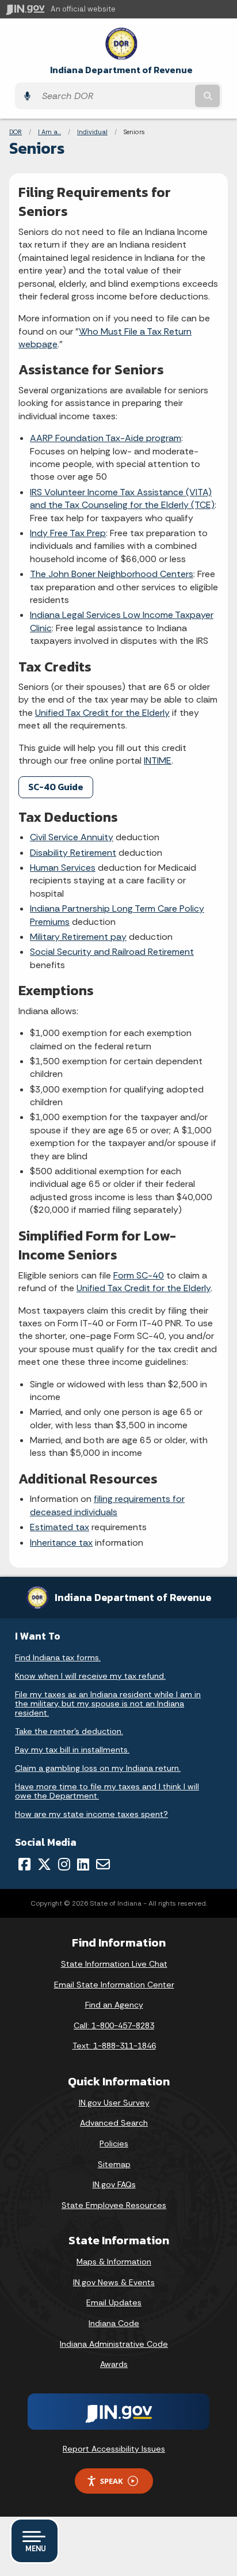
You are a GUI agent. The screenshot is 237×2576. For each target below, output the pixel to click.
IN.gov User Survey (114, 2103)
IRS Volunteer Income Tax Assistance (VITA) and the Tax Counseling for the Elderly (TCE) (122, 498)
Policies (114, 2143)
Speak (112, 2481)
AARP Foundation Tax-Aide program (106, 438)
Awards (114, 2364)
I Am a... (49, 132)
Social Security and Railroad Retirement (112, 952)
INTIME (158, 760)
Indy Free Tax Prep (68, 533)
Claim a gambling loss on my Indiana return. (98, 1768)
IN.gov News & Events (114, 2282)
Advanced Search (114, 2123)
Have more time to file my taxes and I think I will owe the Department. (107, 1791)
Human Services (63, 868)
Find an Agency (114, 2005)
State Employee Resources (114, 2205)
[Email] (103, 1864)
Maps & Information (114, 2262)
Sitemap (114, 2164)
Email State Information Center (114, 1985)
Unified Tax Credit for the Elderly (102, 713)
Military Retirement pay (78, 937)
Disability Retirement (73, 853)
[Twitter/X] (44, 1864)
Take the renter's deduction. (69, 1731)
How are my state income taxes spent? (91, 1814)
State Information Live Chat (114, 1964)
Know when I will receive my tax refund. (90, 1676)
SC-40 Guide (56, 787)
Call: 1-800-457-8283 (114, 2025)
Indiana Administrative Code (114, 2344)
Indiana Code (114, 2323)
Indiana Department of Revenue (121, 70)
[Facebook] (24, 1864)
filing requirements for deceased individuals (107, 1505)
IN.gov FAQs (114, 2184)
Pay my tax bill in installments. (72, 1750)
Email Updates (114, 2302)
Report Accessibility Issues (114, 2449)
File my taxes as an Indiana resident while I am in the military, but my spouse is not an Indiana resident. (108, 1704)
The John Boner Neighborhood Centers (112, 574)
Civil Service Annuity (72, 837)
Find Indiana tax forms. (58, 1657)
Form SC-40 (139, 1275)
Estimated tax (60, 1527)
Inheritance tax (61, 1543)
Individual (92, 132)
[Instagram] (64, 1864)
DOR (16, 132)
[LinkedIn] (83, 1864)
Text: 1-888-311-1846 (114, 2046)
